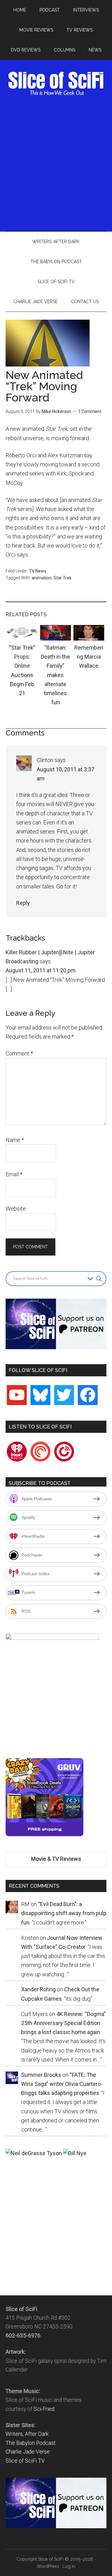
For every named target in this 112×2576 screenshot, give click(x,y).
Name (15, 1140)
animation (42, 578)
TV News (38, 571)
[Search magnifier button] (99, 1279)
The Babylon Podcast (31, 2443)
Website (16, 1209)
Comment (19, 1053)
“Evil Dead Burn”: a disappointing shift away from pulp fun (64, 1913)
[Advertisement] (56, 163)
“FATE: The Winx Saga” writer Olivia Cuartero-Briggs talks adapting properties (62, 2084)
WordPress (48, 2566)
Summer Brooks (41, 2075)
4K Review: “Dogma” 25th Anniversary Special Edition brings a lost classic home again (63, 2023)
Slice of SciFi (56, 83)
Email (14, 1174)
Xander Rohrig (38, 1989)
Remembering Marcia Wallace (89, 657)
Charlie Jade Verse (28, 2452)
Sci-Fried (44, 2409)
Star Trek (63, 578)
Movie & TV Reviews (56, 1859)
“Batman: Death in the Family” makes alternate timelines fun (55, 675)
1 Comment (90, 411)
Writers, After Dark (27, 2434)
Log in (69, 2566)
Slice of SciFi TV (25, 2461)
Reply (23, 903)
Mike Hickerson (56, 411)
